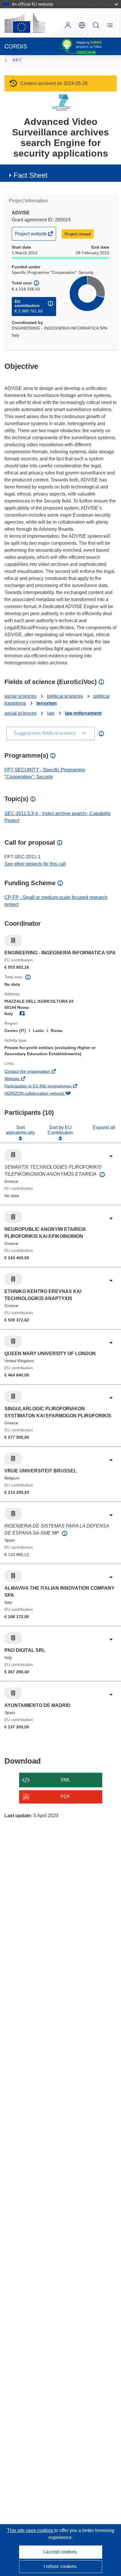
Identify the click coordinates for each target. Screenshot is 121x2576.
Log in (68, 25)
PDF (65, 1797)
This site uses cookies (31, 2530)
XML (65, 1780)
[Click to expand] (111, 1156)
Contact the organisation (35, 1072)
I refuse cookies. (61, 2566)
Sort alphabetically (20, 1130)
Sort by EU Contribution (60, 1130)
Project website (31, 236)
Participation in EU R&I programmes (46, 1087)
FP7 (17, 61)
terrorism (47, 703)
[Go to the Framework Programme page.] (61, 102)
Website (20, 1079)
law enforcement (83, 713)
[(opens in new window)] (25, 23)
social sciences (20, 696)
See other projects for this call (35, 864)
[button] (82, 25)
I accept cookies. (60, 2552)
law (51, 713)
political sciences (65, 696)
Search (96, 25)
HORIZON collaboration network (42, 1094)
